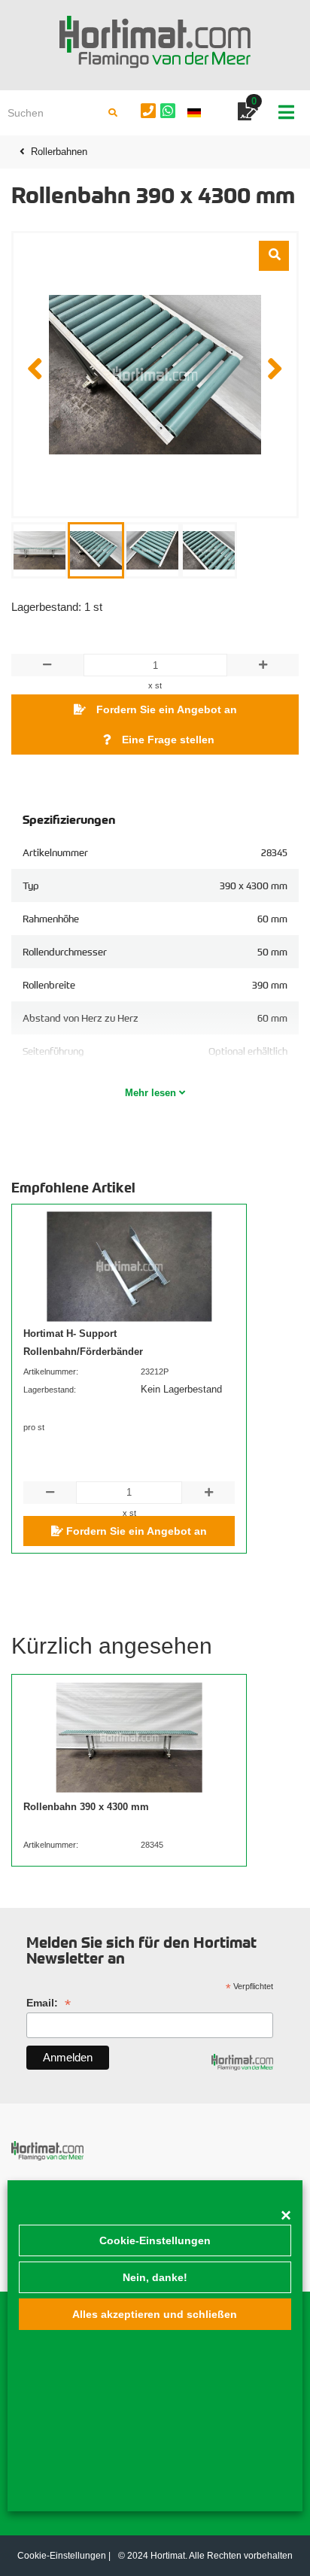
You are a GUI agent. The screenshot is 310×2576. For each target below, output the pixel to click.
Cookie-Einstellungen (155, 2240)
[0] (248, 114)
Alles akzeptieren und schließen (155, 2314)
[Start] (155, 42)
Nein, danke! (155, 2277)
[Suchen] (113, 113)
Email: (49, 2003)
